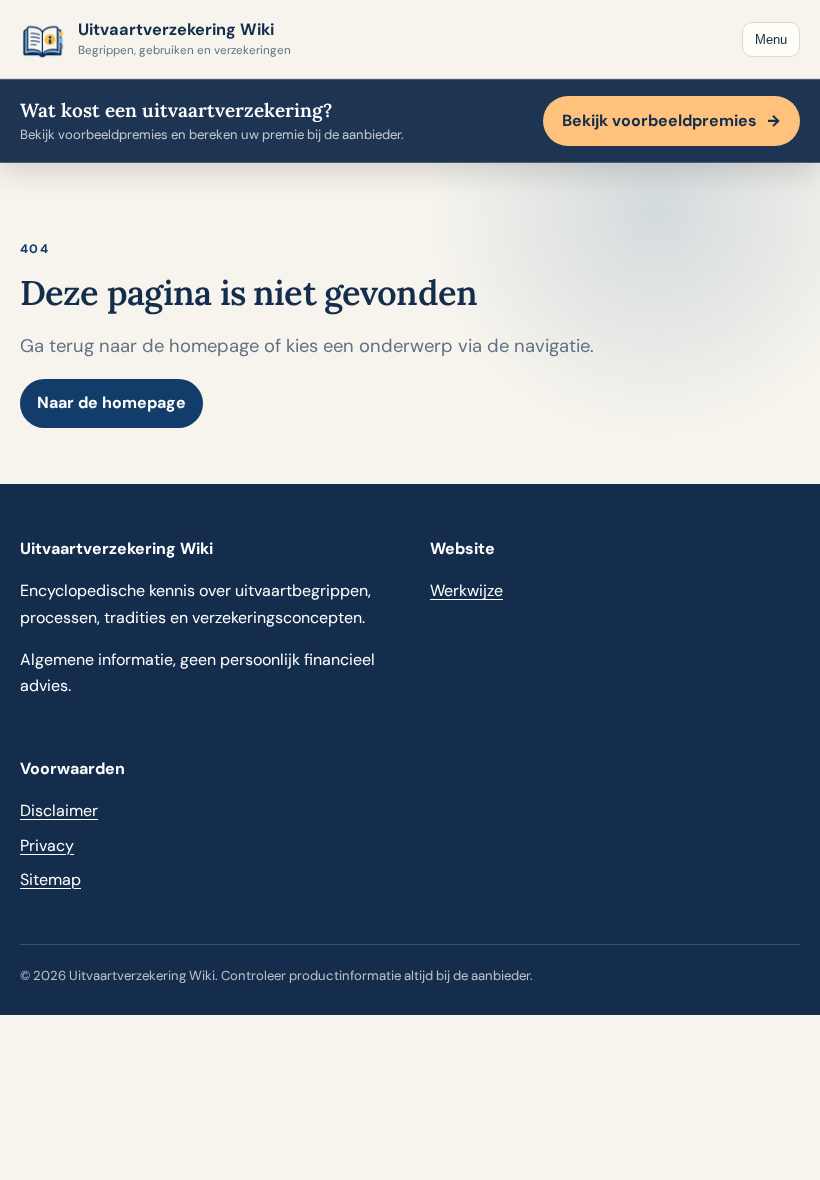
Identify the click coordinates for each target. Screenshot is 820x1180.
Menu (771, 39)
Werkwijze (466, 590)
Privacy (47, 845)
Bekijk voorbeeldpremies (671, 120)
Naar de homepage (111, 402)
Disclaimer (59, 810)
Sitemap (50, 879)
